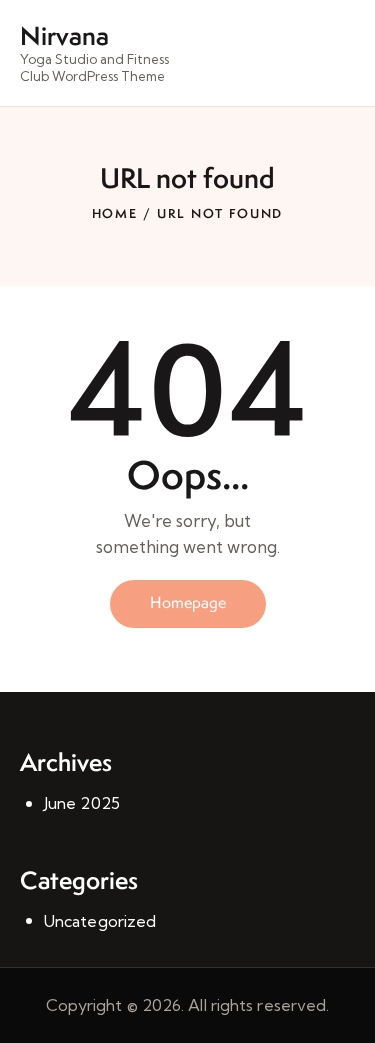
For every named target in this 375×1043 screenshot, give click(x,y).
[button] (305, 53)
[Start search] (340, 56)
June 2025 (82, 803)
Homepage (188, 602)
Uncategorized (100, 921)
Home (115, 213)
